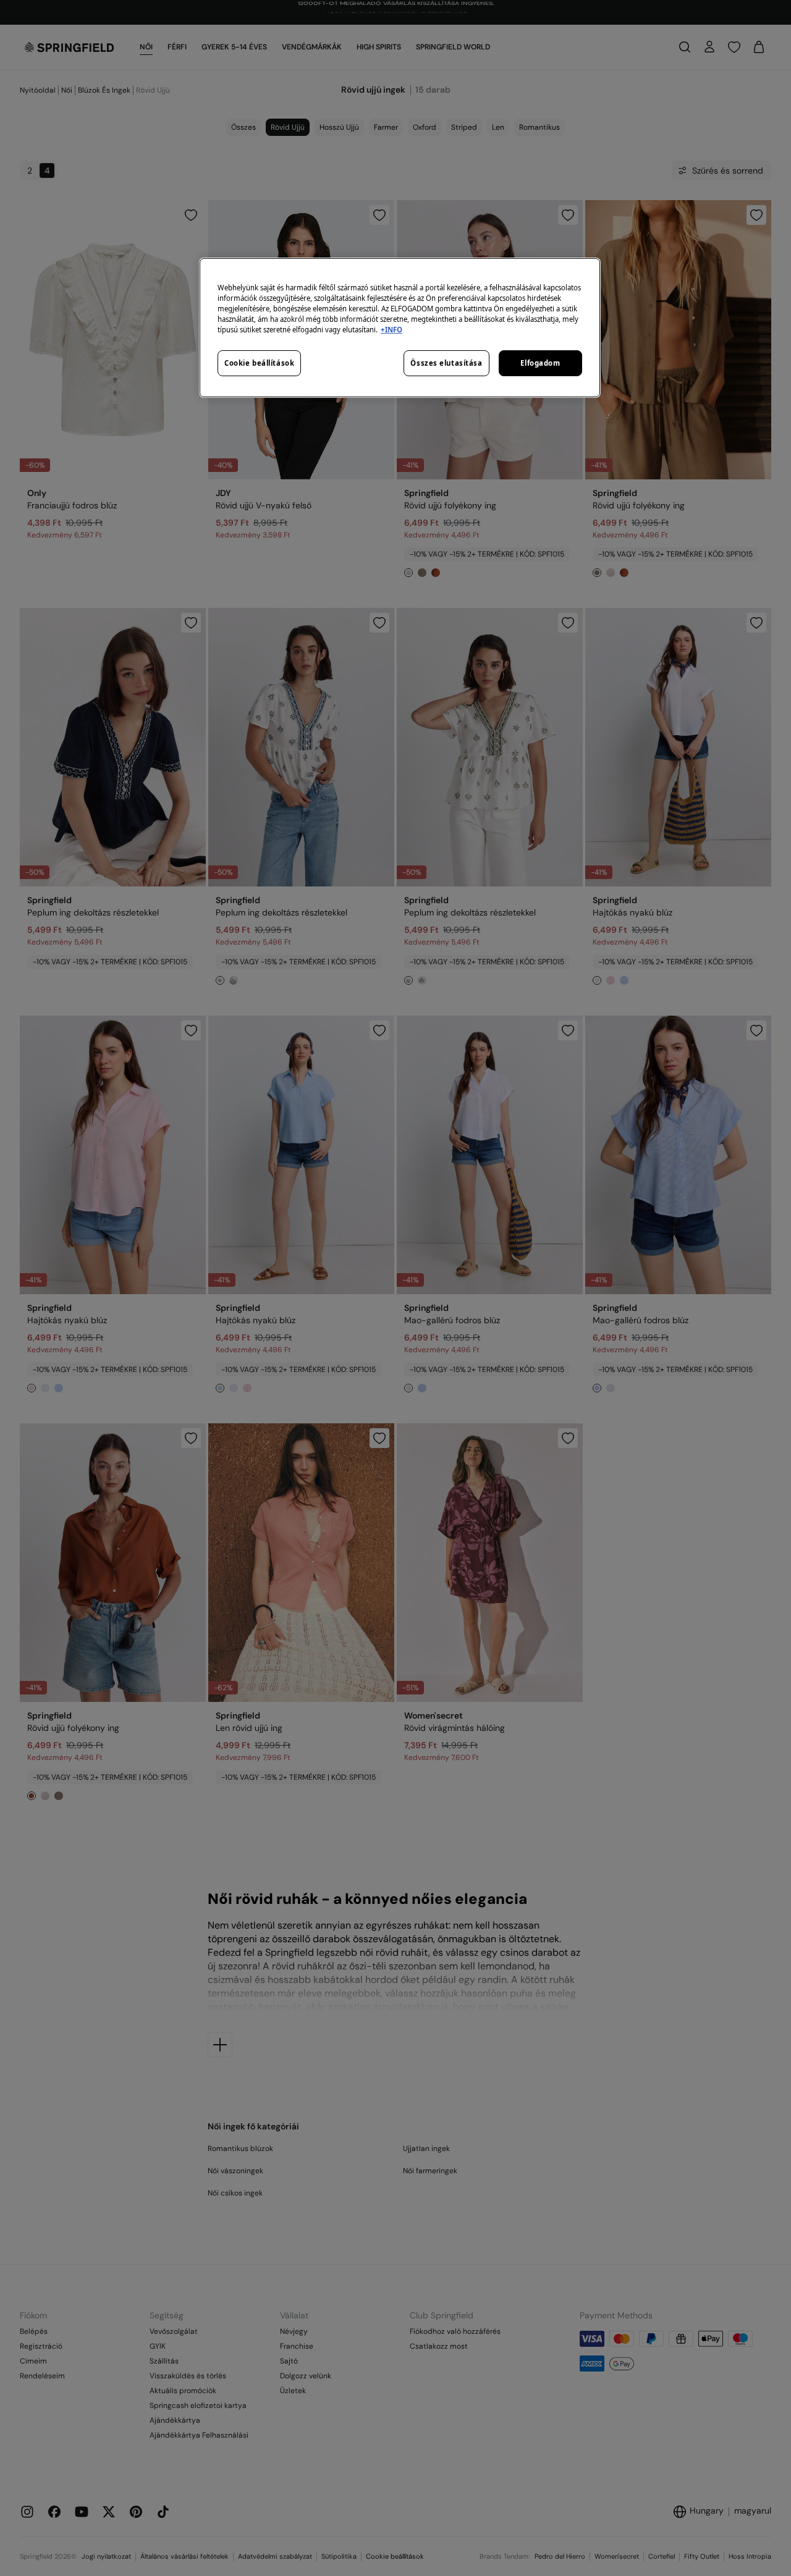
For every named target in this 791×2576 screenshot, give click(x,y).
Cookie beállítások (259, 363)
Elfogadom (540, 363)
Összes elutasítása (446, 363)
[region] (400, 328)
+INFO (391, 330)
